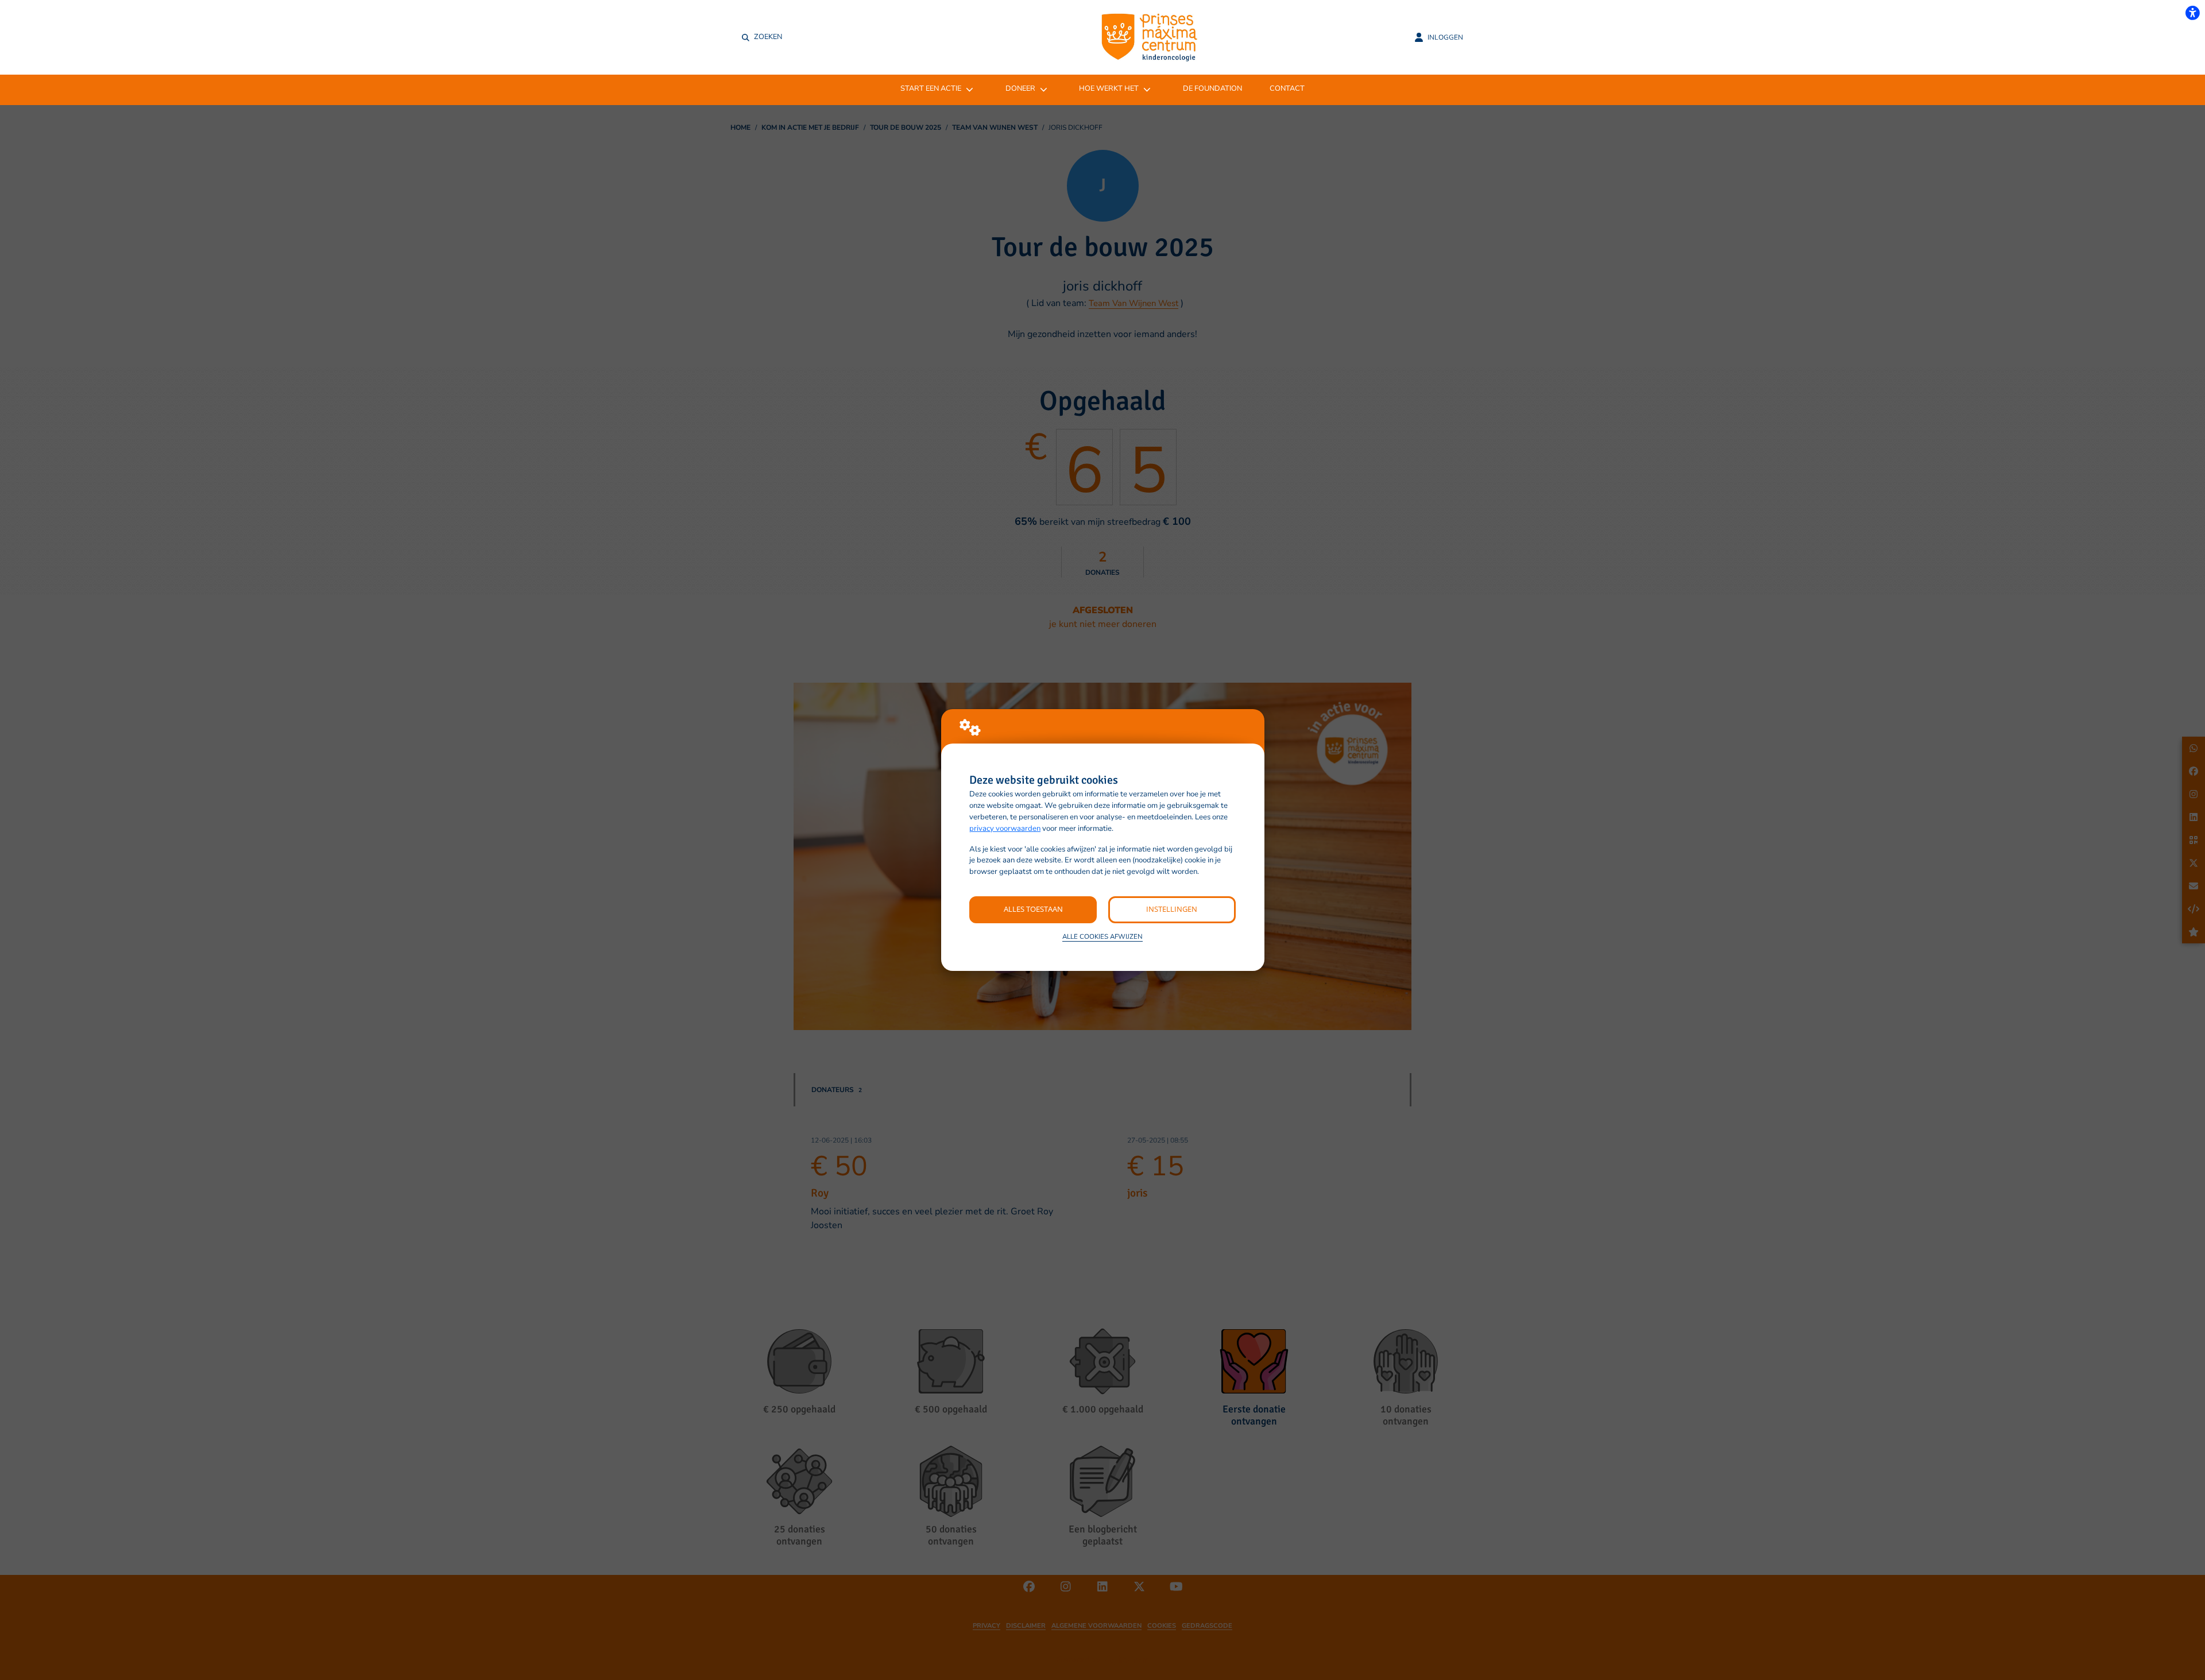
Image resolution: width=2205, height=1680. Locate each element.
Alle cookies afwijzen (1102, 936)
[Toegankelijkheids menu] (2192, 13)
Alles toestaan (1033, 909)
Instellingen (1172, 909)
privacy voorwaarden (1005, 829)
